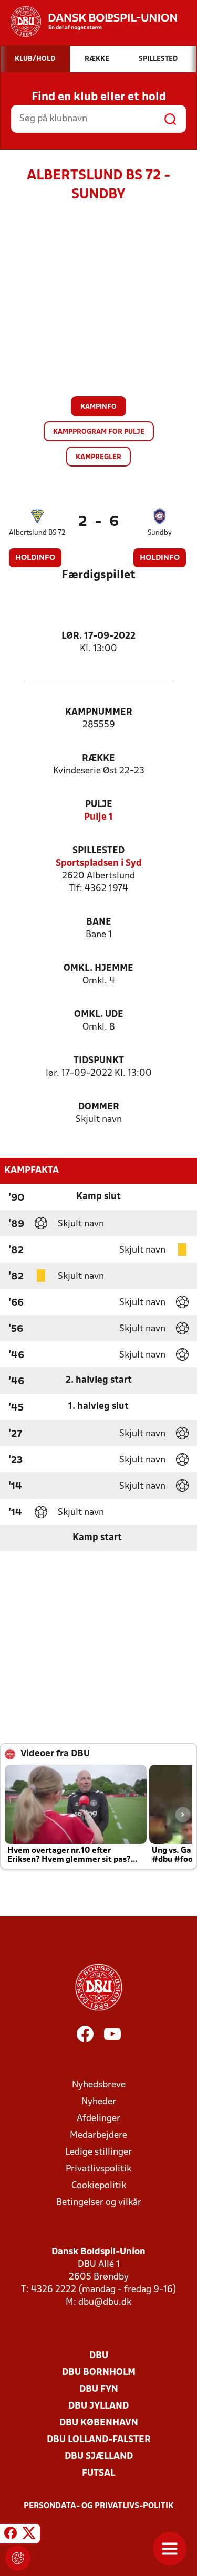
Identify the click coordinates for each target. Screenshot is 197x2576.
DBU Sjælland (99, 2457)
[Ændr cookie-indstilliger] (18, 2558)
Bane (99, 922)
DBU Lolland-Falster (99, 2440)
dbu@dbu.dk (105, 2302)
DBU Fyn (99, 2389)
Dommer (99, 1107)
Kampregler (98, 457)
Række (98, 759)
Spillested (98, 851)
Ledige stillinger (98, 2152)
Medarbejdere (98, 2135)
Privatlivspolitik (98, 2169)
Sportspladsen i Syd (99, 863)
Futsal (98, 2473)
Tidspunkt (99, 1061)
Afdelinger (98, 2119)
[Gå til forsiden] (89, 22)
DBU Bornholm (99, 2373)
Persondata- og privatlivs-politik (99, 2506)
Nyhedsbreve (99, 2085)
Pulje (99, 805)
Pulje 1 (98, 817)
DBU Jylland (98, 2406)
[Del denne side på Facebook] (11, 2535)
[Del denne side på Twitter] (29, 2535)
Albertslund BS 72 (37, 533)
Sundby (160, 533)
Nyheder (99, 2102)
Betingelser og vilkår (99, 2203)
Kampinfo (98, 407)
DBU (99, 2356)
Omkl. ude (99, 1015)
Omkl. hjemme (98, 968)
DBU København (99, 2423)
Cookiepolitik (99, 2186)
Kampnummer (99, 712)
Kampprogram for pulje (99, 432)
